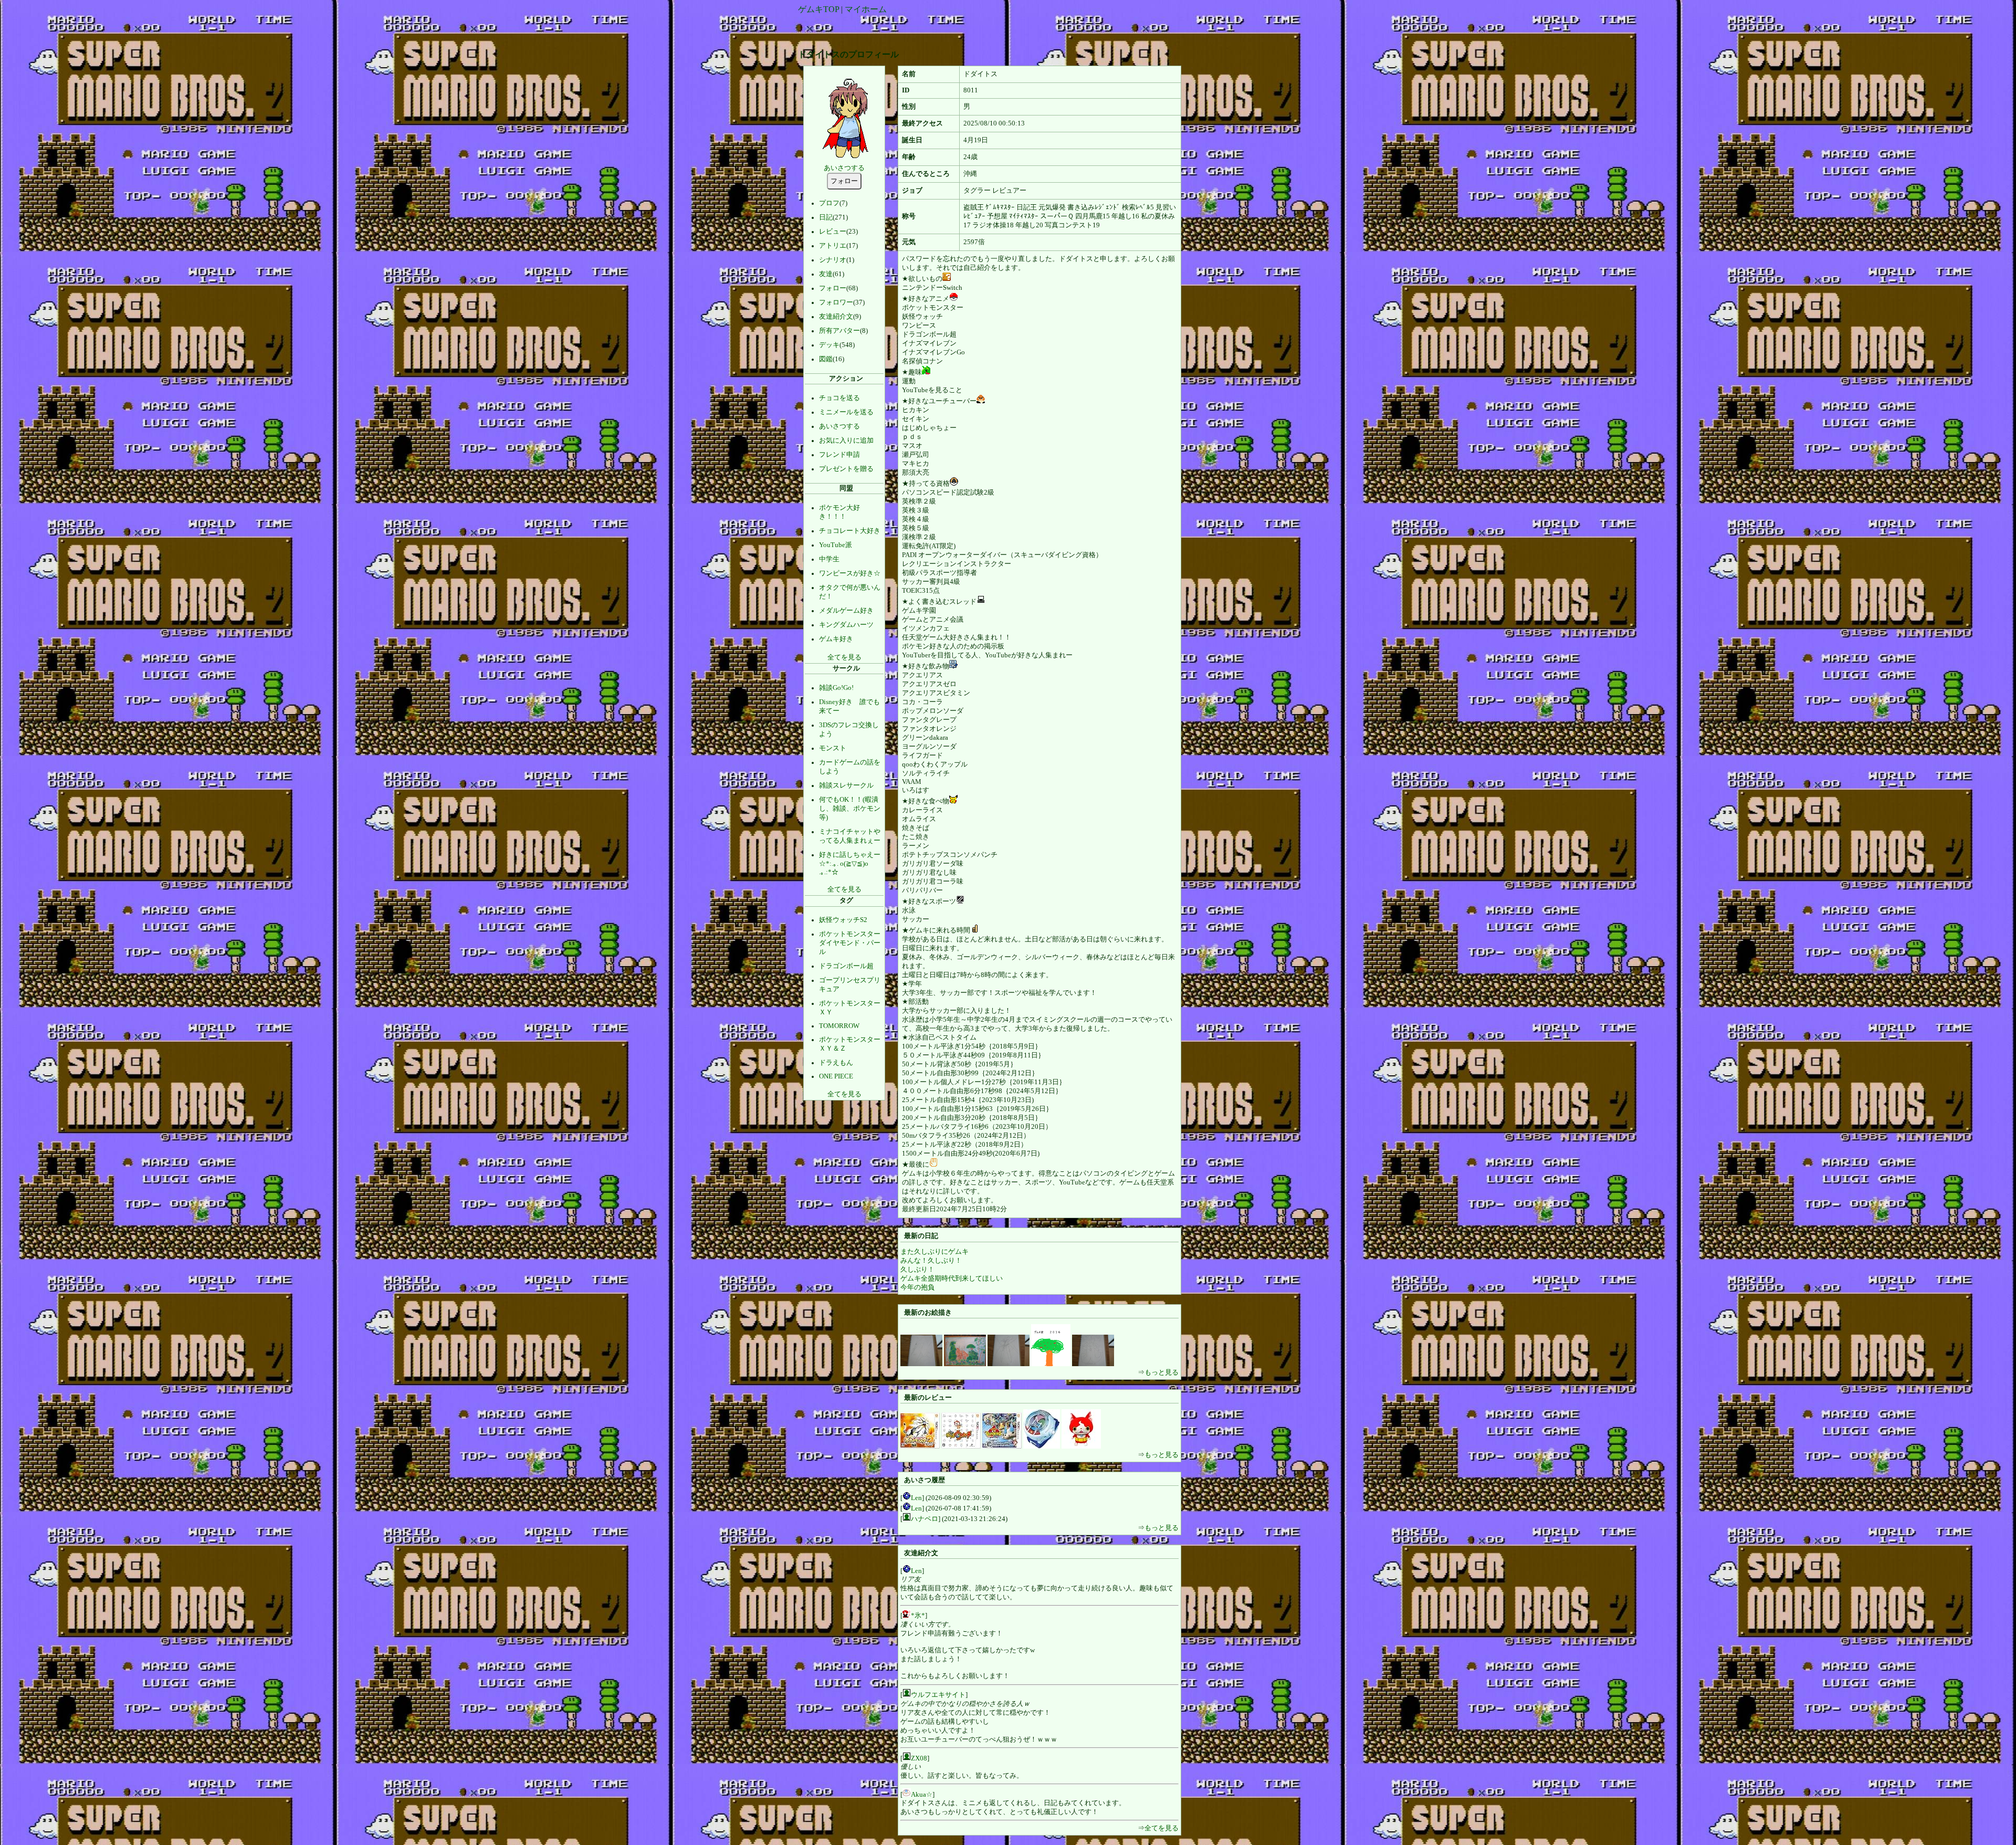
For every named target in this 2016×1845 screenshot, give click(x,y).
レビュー (833, 232)
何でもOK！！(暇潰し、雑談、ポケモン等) (850, 809)
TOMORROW (839, 1026)
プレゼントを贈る (846, 469)
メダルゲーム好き (846, 611)
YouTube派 (836, 545)
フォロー (833, 288)
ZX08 (919, 1758)
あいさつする (844, 168)
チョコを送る (839, 398)
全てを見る (844, 657)
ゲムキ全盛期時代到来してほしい (952, 1278)
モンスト (833, 748)
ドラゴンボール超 (846, 966)
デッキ (829, 345)
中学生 (829, 559)
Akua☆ (922, 1795)
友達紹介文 (836, 317)
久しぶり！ (917, 1270)
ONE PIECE (836, 1076)
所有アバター (839, 331)
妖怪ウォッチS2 (843, 920)
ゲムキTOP (818, 9)
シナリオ (833, 260)
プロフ (829, 203)
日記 (826, 217)
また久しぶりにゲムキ (934, 1252)
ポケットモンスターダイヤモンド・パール (850, 943)
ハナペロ (925, 1519)
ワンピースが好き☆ (850, 573)
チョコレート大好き (850, 531)
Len (916, 1498)
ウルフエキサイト (938, 1695)
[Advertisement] (1006, 28)
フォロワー (836, 302)
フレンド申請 (839, 455)
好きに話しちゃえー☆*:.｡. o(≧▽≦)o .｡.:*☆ (850, 863)
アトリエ (833, 246)
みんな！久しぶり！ (931, 1261)
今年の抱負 (917, 1287)
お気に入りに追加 (846, 441)
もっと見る (1162, 1372)
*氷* (918, 1616)
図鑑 (826, 359)
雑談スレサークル (846, 785)
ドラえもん (836, 1063)
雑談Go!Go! (836, 688)
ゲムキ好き (836, 639)
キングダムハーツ (846, 625)
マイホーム (866, 9)
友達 (826, 274)
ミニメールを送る (846, 412)
